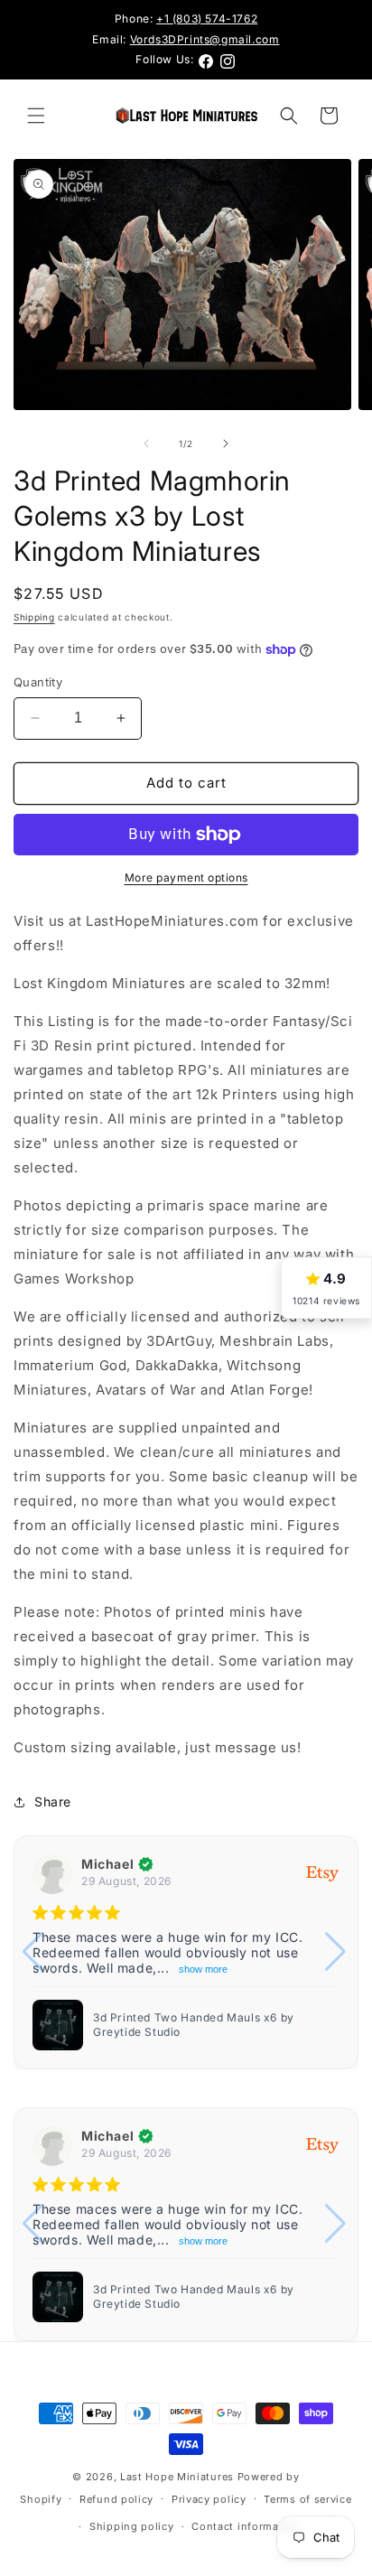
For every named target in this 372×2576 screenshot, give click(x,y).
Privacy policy (209, 2499)
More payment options (186, 877)
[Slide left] (146, 443)
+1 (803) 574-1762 (207, 19)
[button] (36, 116)
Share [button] (53, 1801)
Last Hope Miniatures (177, 2477)
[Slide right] (226, 443)
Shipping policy (132, 2526)
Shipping (34, 617)
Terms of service (307, 2499)
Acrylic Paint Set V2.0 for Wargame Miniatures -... (192, 2025)
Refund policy (116, 2499)
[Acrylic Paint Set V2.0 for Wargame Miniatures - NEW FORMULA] (58, 2025)
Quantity (38, 682)
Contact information (246, 2526)
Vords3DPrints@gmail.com (205, 39)
